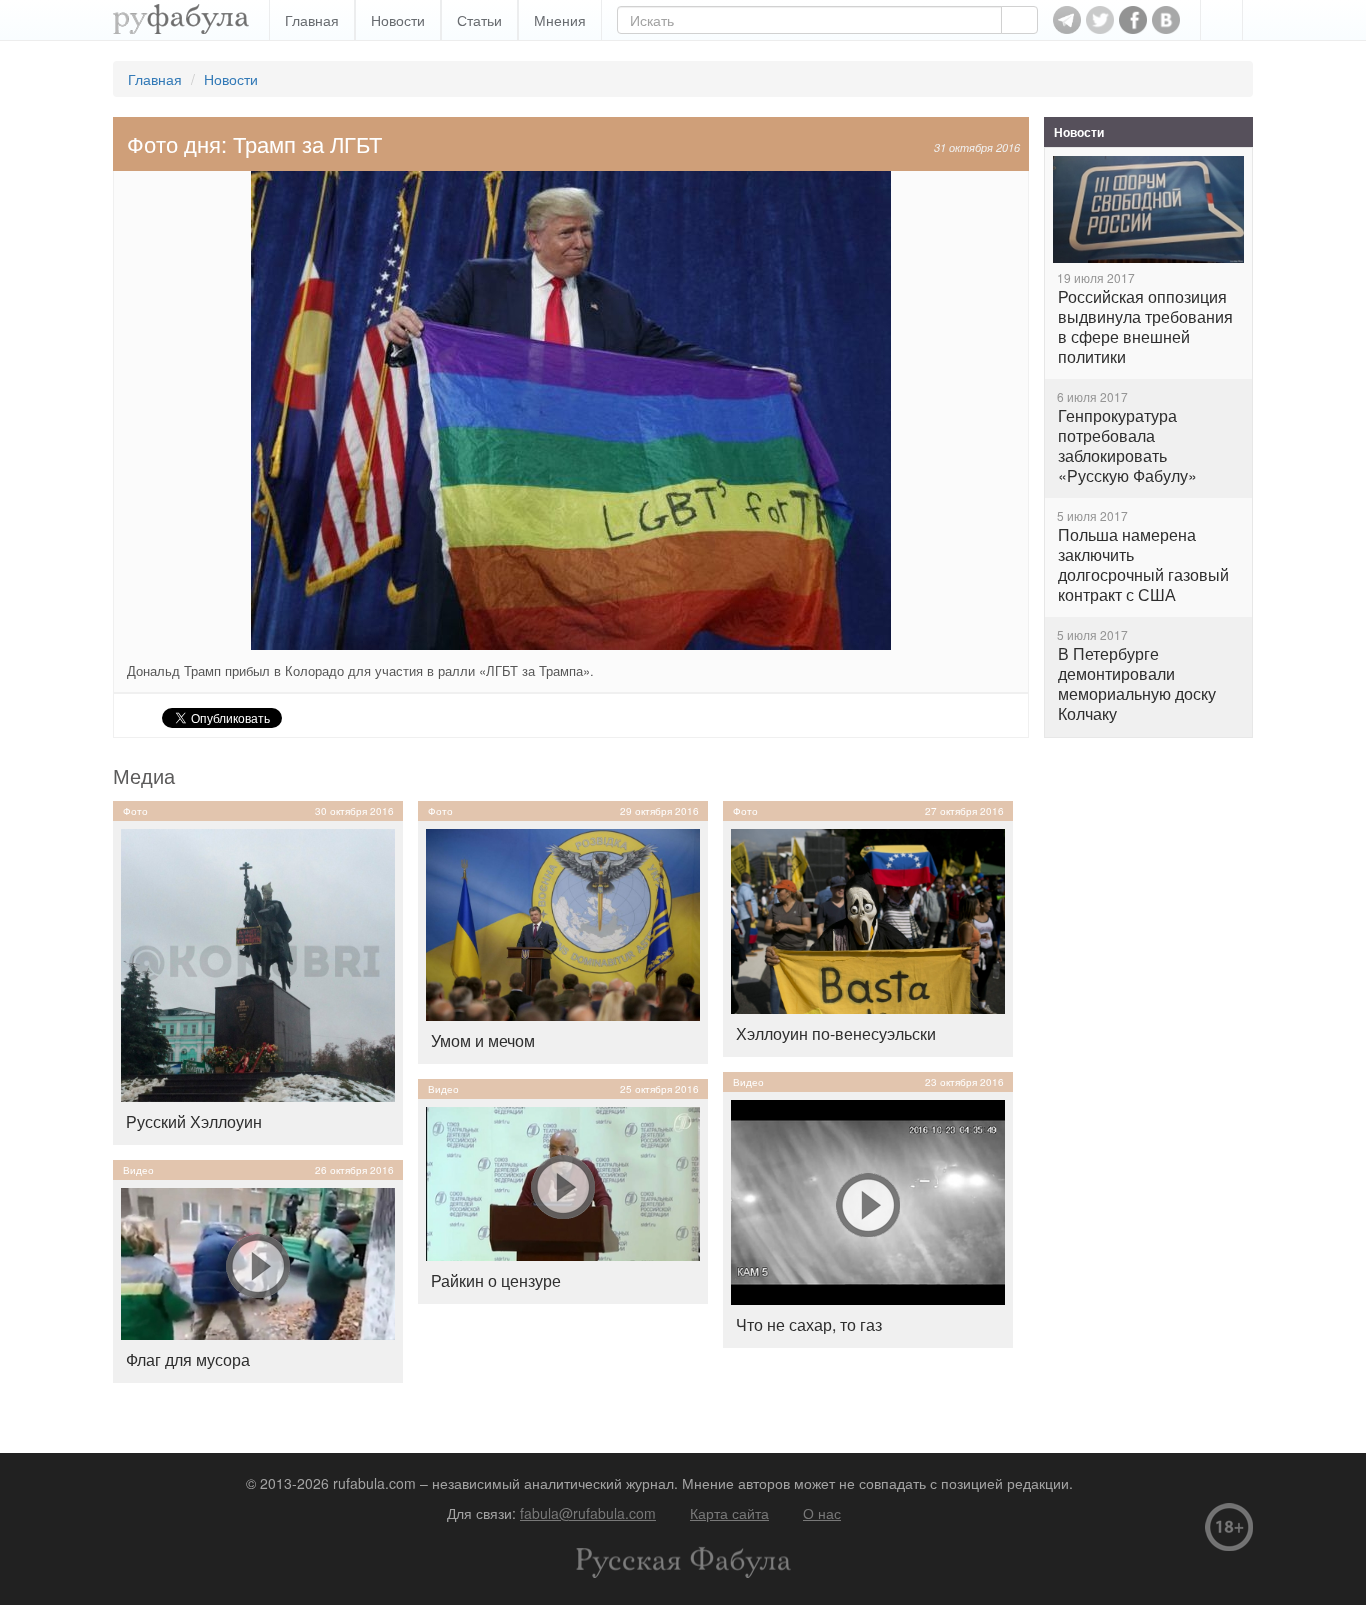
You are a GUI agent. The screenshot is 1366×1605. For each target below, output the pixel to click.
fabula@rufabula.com (588, 1513)
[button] (1221, 20)
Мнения (560, 20)
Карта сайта (729, 1513)
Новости (398, 20)
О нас (822, 1513)
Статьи (479, 20)
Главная (312, 20)
